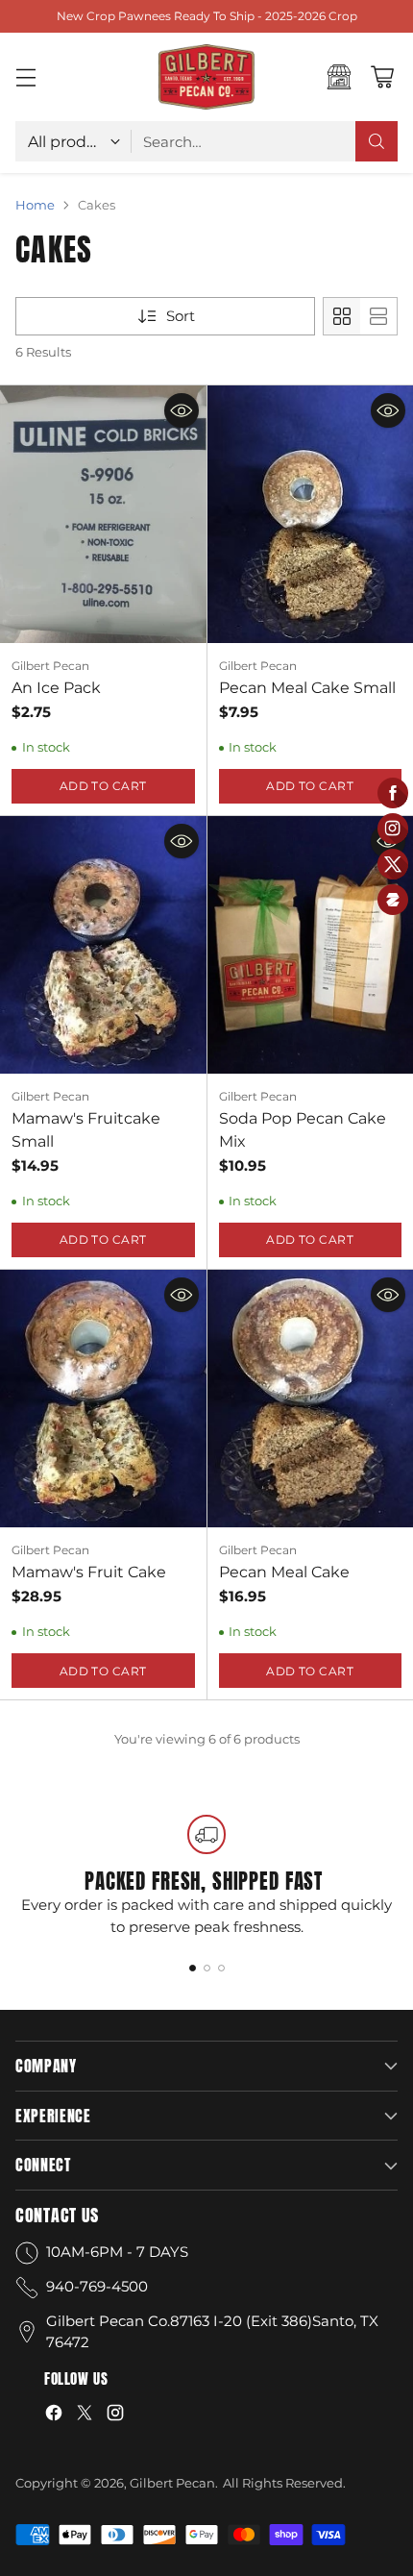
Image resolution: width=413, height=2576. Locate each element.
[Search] (377, 141)
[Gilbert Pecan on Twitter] (85, 2416)
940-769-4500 (97, 2286)
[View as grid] (342, 316)
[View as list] (378, 316)
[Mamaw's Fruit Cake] (103, 1399)
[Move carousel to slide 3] (221, 1968)
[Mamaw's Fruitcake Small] (103, 945)
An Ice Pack (56, 688)
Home (35, 205)
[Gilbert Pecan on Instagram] (115, 2416)
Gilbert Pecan (172, 2483)
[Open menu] (25, 77)
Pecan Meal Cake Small (307, 688)
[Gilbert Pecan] (206, 77)
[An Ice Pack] (103, 514)
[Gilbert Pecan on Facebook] (54, 2416)
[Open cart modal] (382, 77)
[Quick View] (182, 410)
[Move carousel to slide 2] (207, 1968)
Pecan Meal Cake (284, 1572)
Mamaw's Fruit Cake (89, 1572)
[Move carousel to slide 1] (193, 1968)
